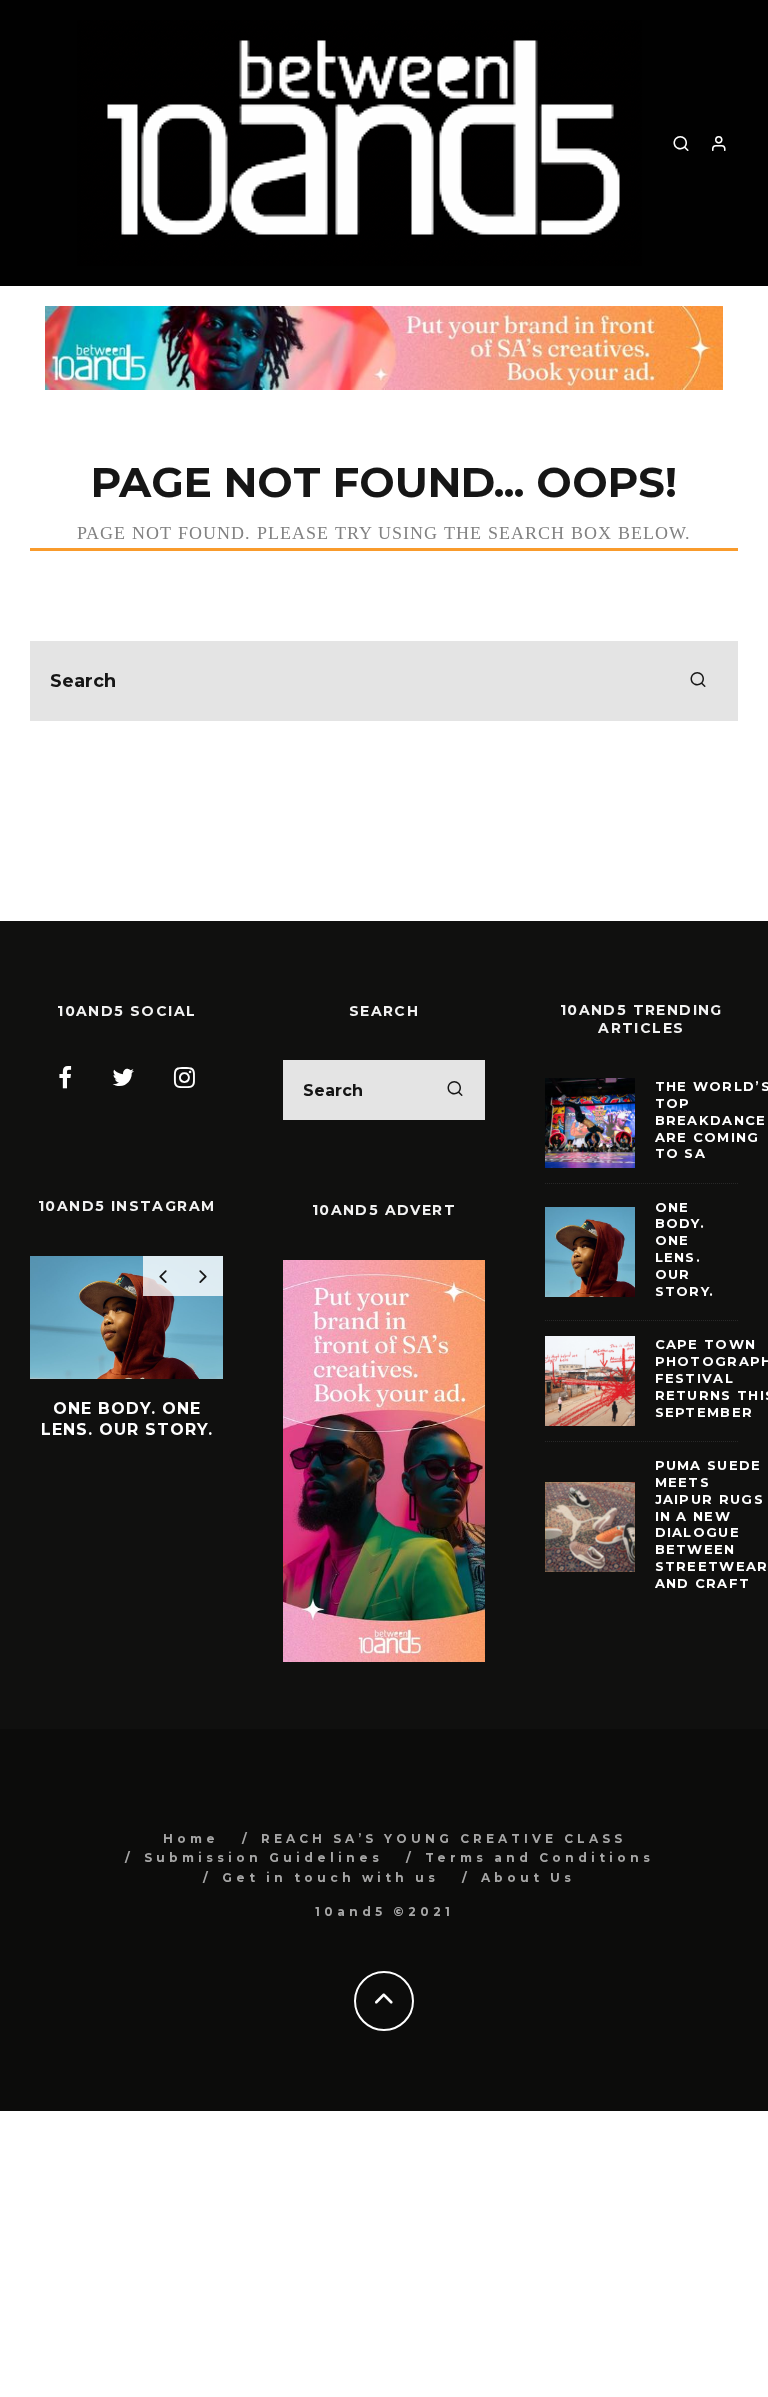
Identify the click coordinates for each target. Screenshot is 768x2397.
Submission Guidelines (263, 1857)
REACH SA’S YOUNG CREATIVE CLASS (443, 1838)
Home (191, 1838)
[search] (698, 681)
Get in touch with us (330, 1877)
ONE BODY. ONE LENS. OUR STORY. (685, 1249)
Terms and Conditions (539, 1857)
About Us (528, 1877)
